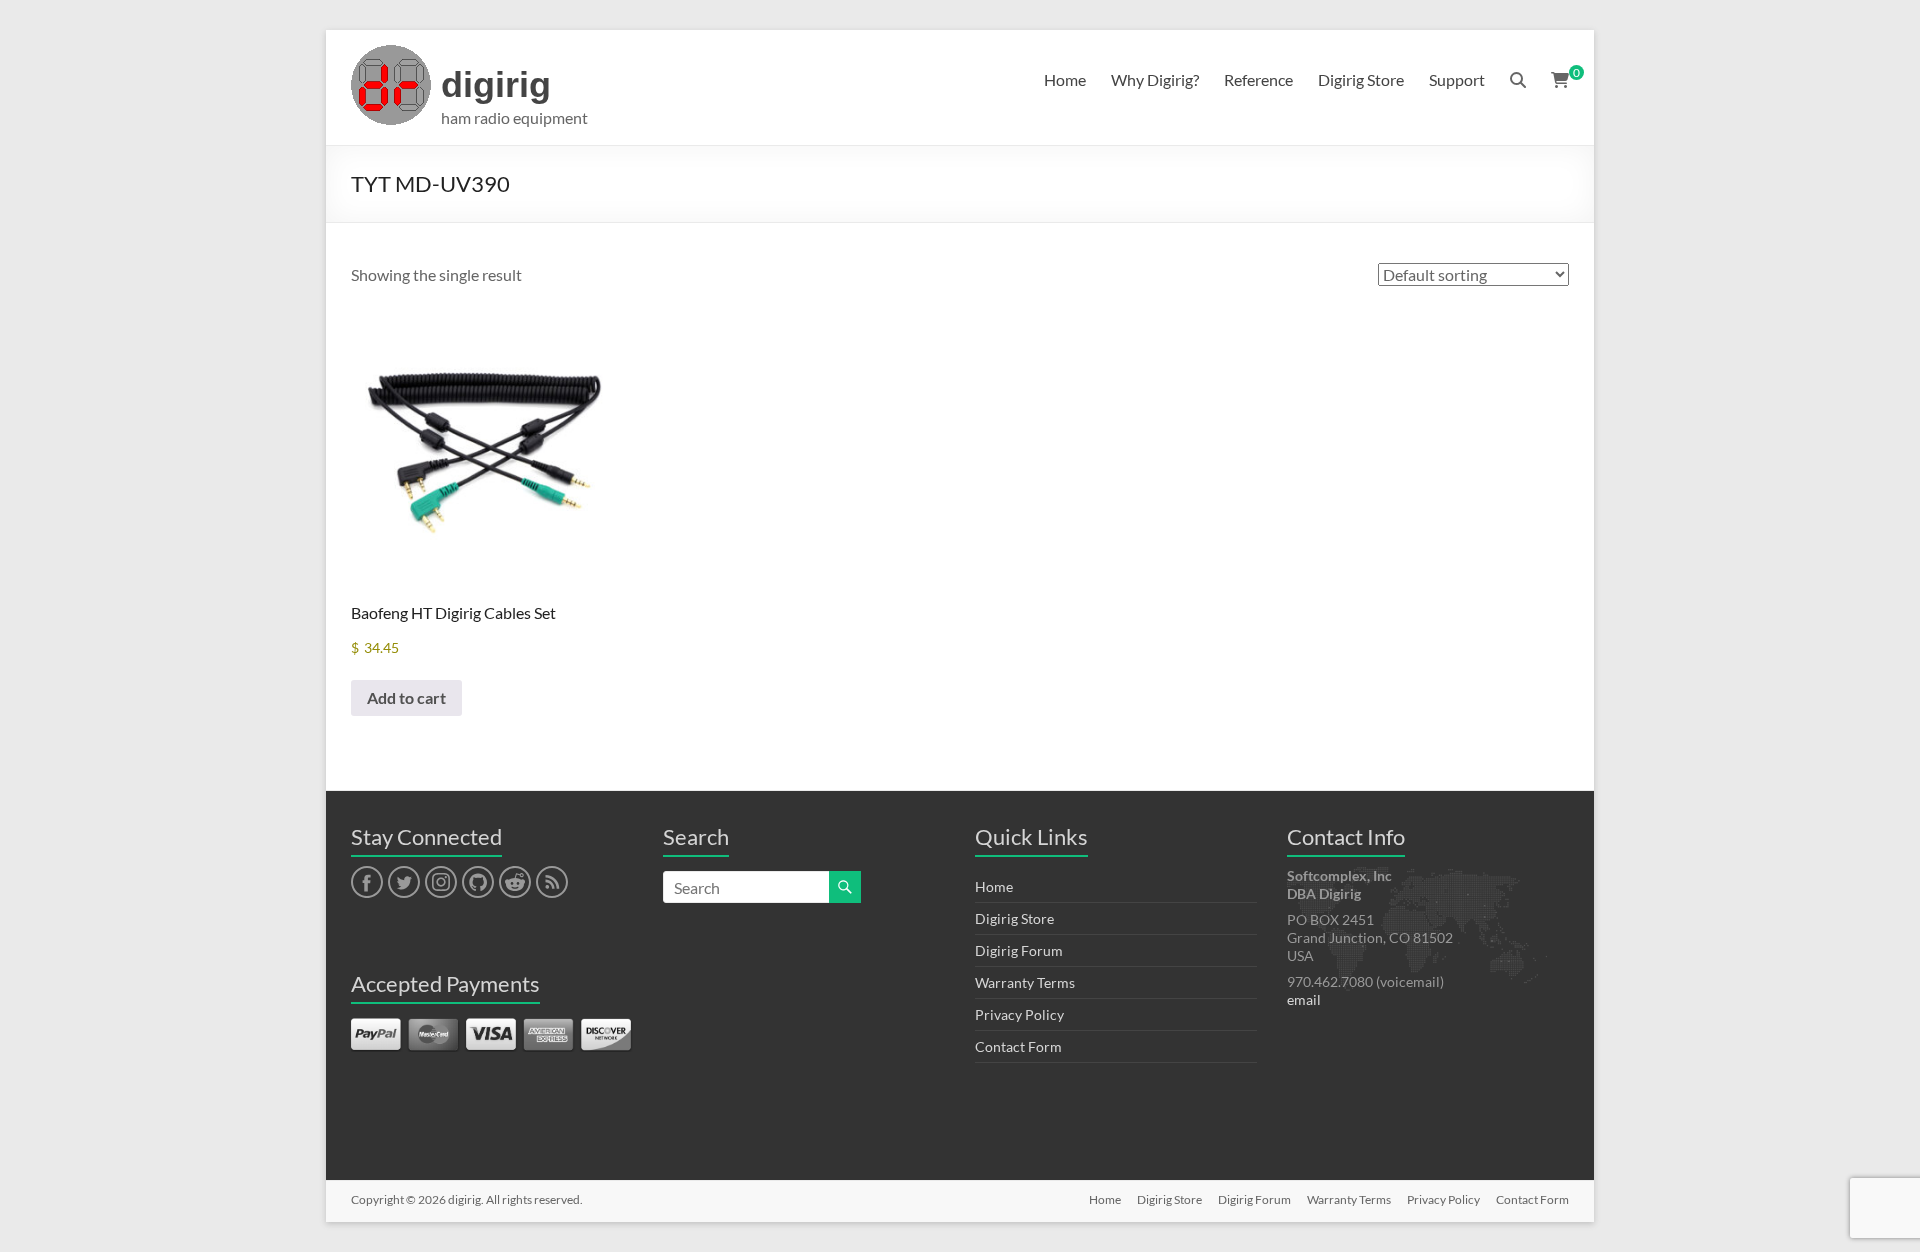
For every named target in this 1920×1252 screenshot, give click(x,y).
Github (475, 883)
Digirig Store (1361, 79)
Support (1457, 79)
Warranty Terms (1025, 982)
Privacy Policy (1019, 1014)
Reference (1258, 79)
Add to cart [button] (406, 697)
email (1304, 999)
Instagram (441, 883)
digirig (496, 84)
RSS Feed (551, 883)
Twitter (404, 883)
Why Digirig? (1155, 79)
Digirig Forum (1019, 950)
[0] (1560, 80)
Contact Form (1018, 1046)
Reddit (515, 883)
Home (1065, 79)
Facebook (366, 883)
